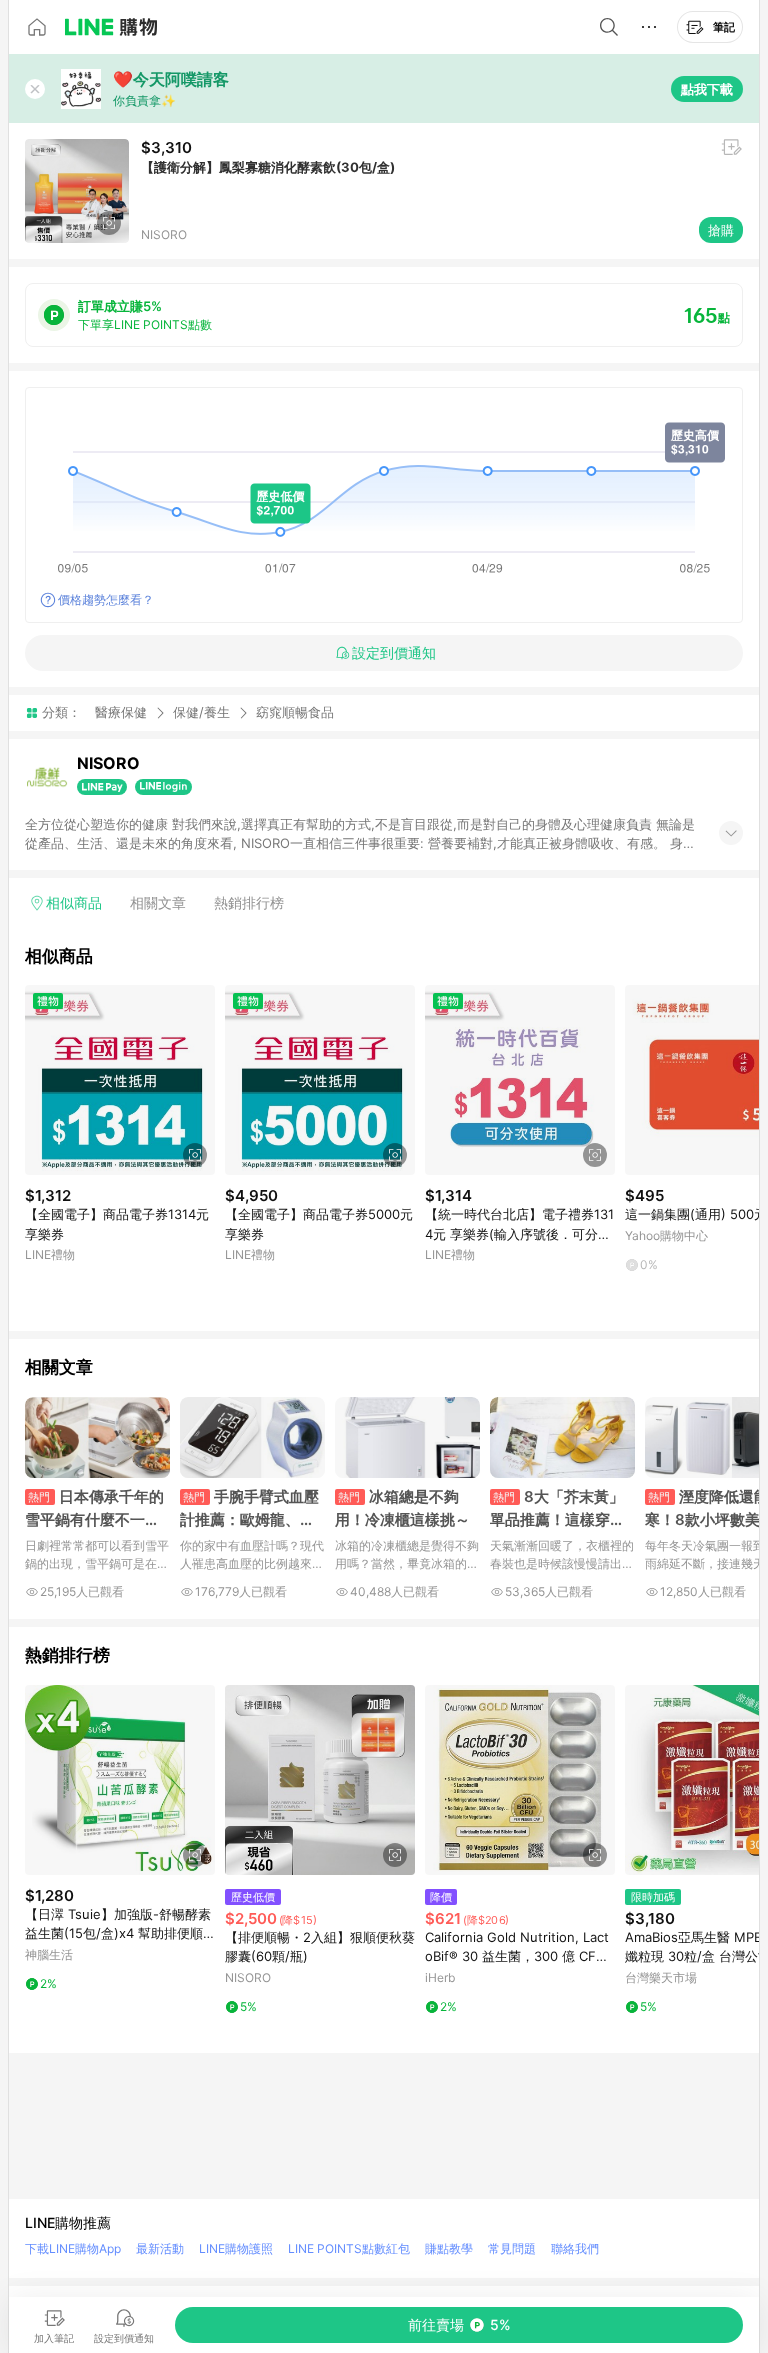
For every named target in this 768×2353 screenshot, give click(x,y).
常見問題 (512, 2248)
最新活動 (160, 2248)
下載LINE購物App (73, 2248)
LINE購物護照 (236, 2248)
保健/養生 (201, 712)
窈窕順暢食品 (295, 712)
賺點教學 (449, 2248)
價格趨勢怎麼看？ (106, 599)
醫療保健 (121, 712)
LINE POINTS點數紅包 (349, 2248)
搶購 (721, 230)
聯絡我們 (575, 2248)
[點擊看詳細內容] (120, 1080)
